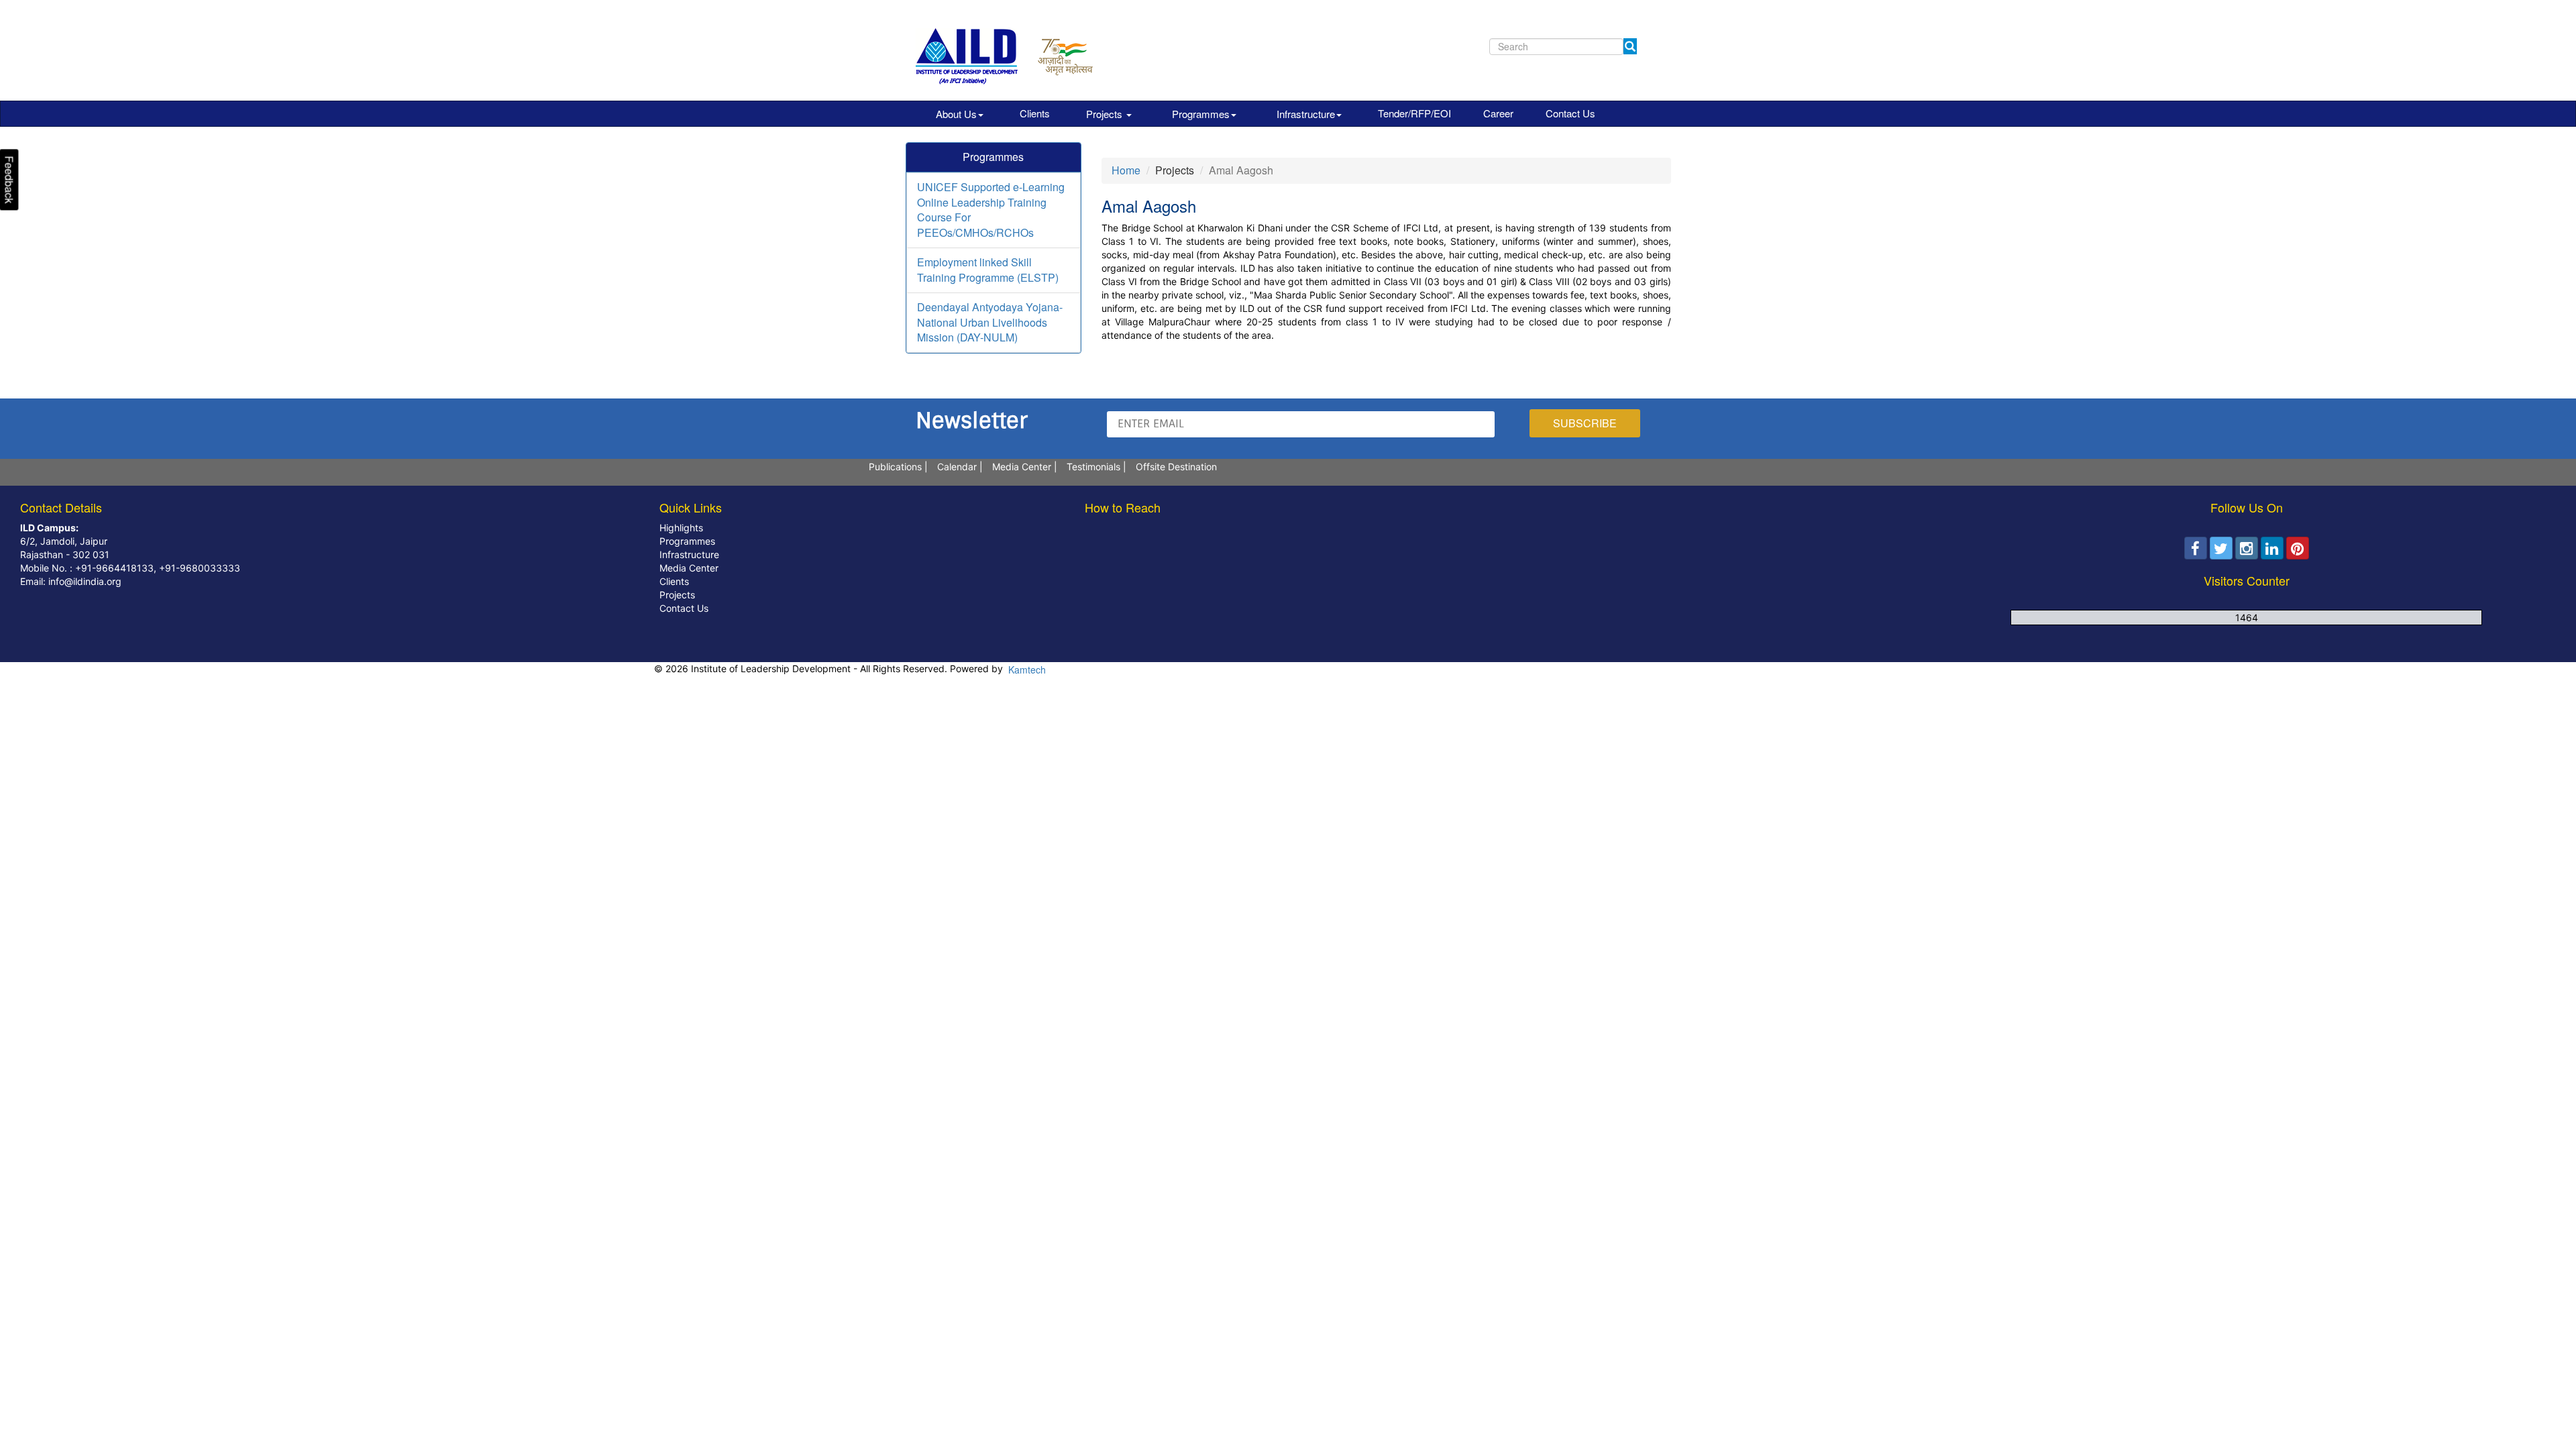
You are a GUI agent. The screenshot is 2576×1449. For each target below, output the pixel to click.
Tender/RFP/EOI (1414, 113)
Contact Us (1570, 113)
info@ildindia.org (84, 581)
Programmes (1201, 114)
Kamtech (1026, 669)
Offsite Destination (1176, 467)
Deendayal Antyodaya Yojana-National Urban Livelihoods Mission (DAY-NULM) (990, 322)
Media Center (1022, 467)
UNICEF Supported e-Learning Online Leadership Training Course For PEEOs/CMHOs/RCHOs (991, 210)
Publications (895, 467)
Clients (1035, 113)
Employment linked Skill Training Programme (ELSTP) (988, 270)
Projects (1106, 114)
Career (1498, 113)
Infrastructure (1306, 114)
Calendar (957, 467)
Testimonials (1093, 467)
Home (1126, 170)
